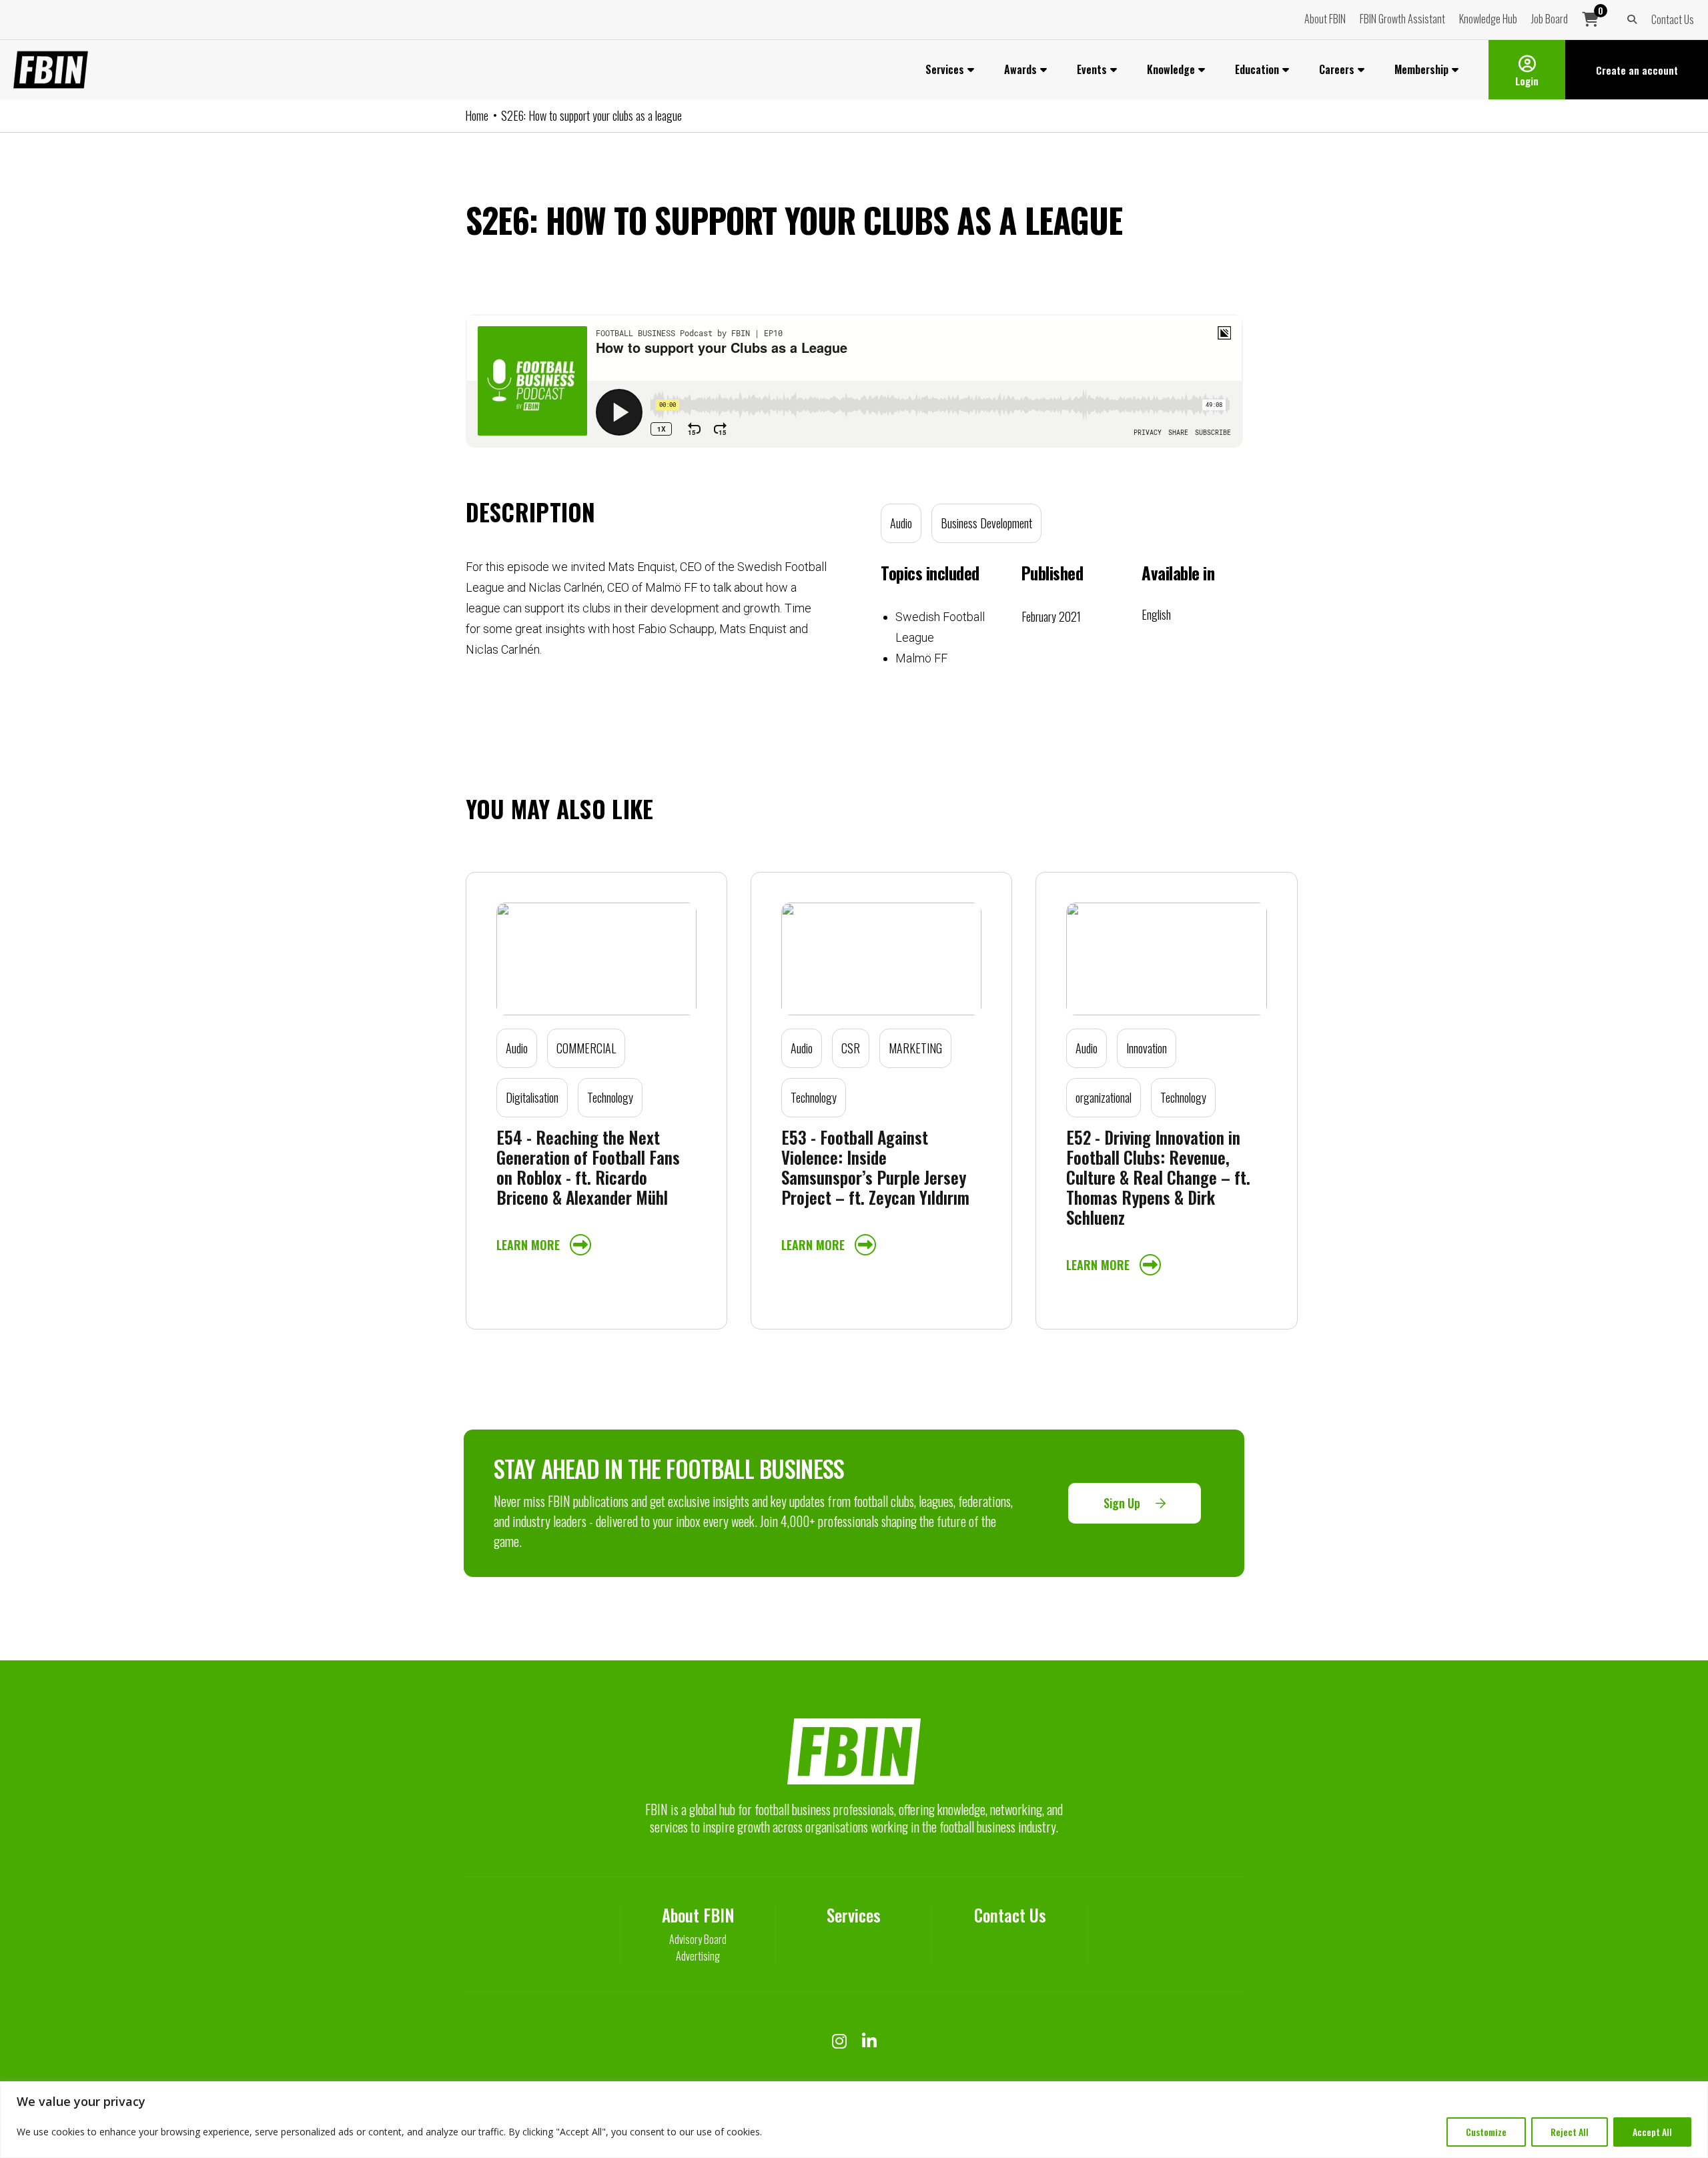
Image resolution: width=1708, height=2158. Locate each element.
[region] (854, 2120)
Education (1257, 69)
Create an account (1637, 70)
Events (1092, 69)
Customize (1486, 2132)
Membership (1421, 69)
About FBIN (1325, 19)
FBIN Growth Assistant (1402, 19)
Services (945, 69)
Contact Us (1673, 19)
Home (477, 115)
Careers (1337, 69)
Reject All (1570, 2132)
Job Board (1550, 19)
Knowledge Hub (1488, 19)
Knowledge (1171, 69)
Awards (1020, 69)
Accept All (1652, 2132)
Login (1527, 81)
